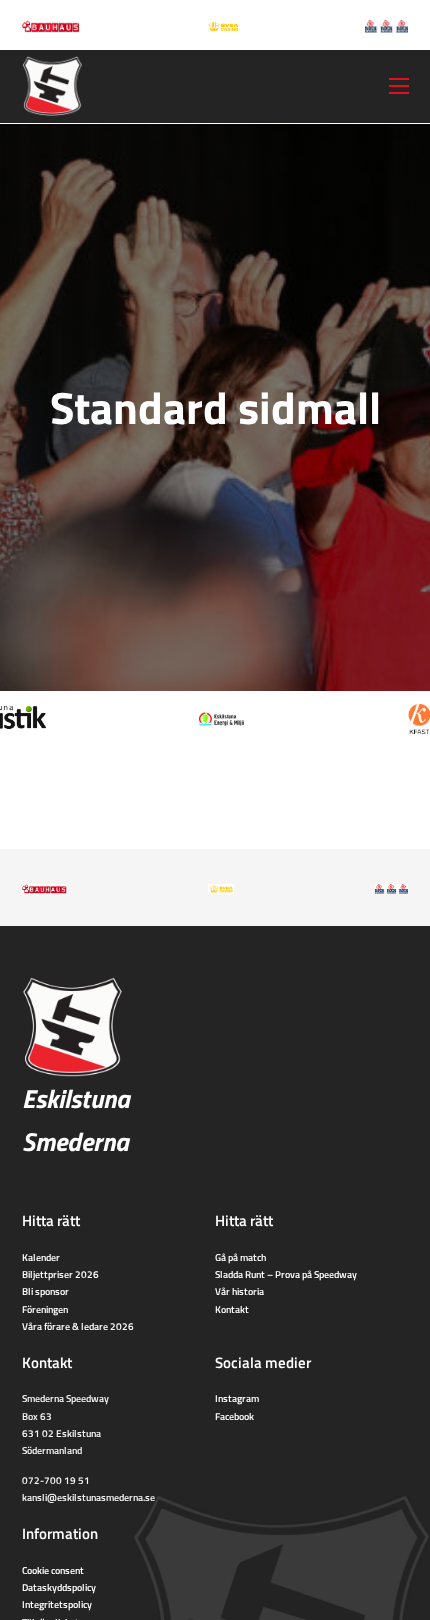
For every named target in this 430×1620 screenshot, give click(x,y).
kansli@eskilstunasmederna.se (88, 1497)
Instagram (237, 1398)
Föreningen (45, 1309)
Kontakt (232, 1309)
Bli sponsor (45, 1291)
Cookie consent (53, 1570)
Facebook (234, 1416)
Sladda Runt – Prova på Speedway (286, 1274)
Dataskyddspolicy (59, 1587)
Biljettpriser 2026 (60, 1274)
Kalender (41, 1257)
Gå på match (240, 1257)
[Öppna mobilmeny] (399, 86)
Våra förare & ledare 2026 (78, 1326)
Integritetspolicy (57, 1604)
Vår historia (239, 1291)
